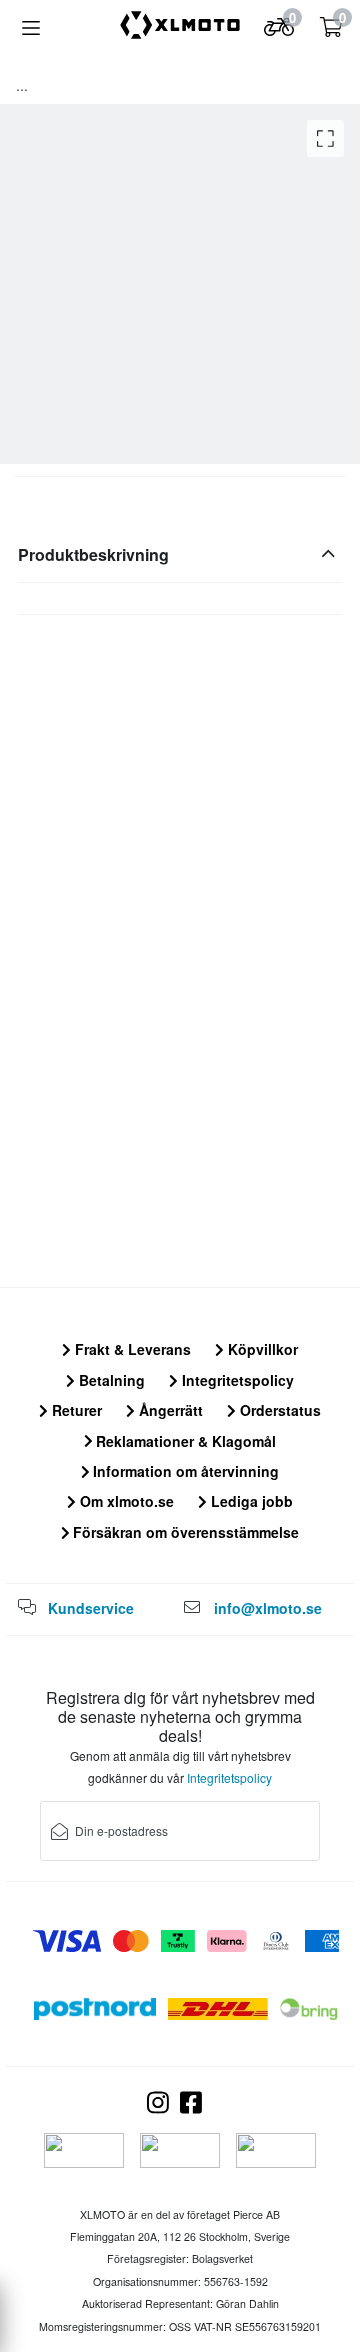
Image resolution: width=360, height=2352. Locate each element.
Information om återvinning (184, 1471)
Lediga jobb (250, 1501)
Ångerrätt (169, 1410)
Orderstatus (278, 1410)
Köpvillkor (261, 1349)
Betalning (110, 1380)
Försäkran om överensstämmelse (184, 1532)
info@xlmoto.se (268, 1608)
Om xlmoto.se (125, 1501)
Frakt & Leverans (131, 1349)
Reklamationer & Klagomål (184, 1441)
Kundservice (91, 1608)
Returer (75, 1410)
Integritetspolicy (236, 1380)
